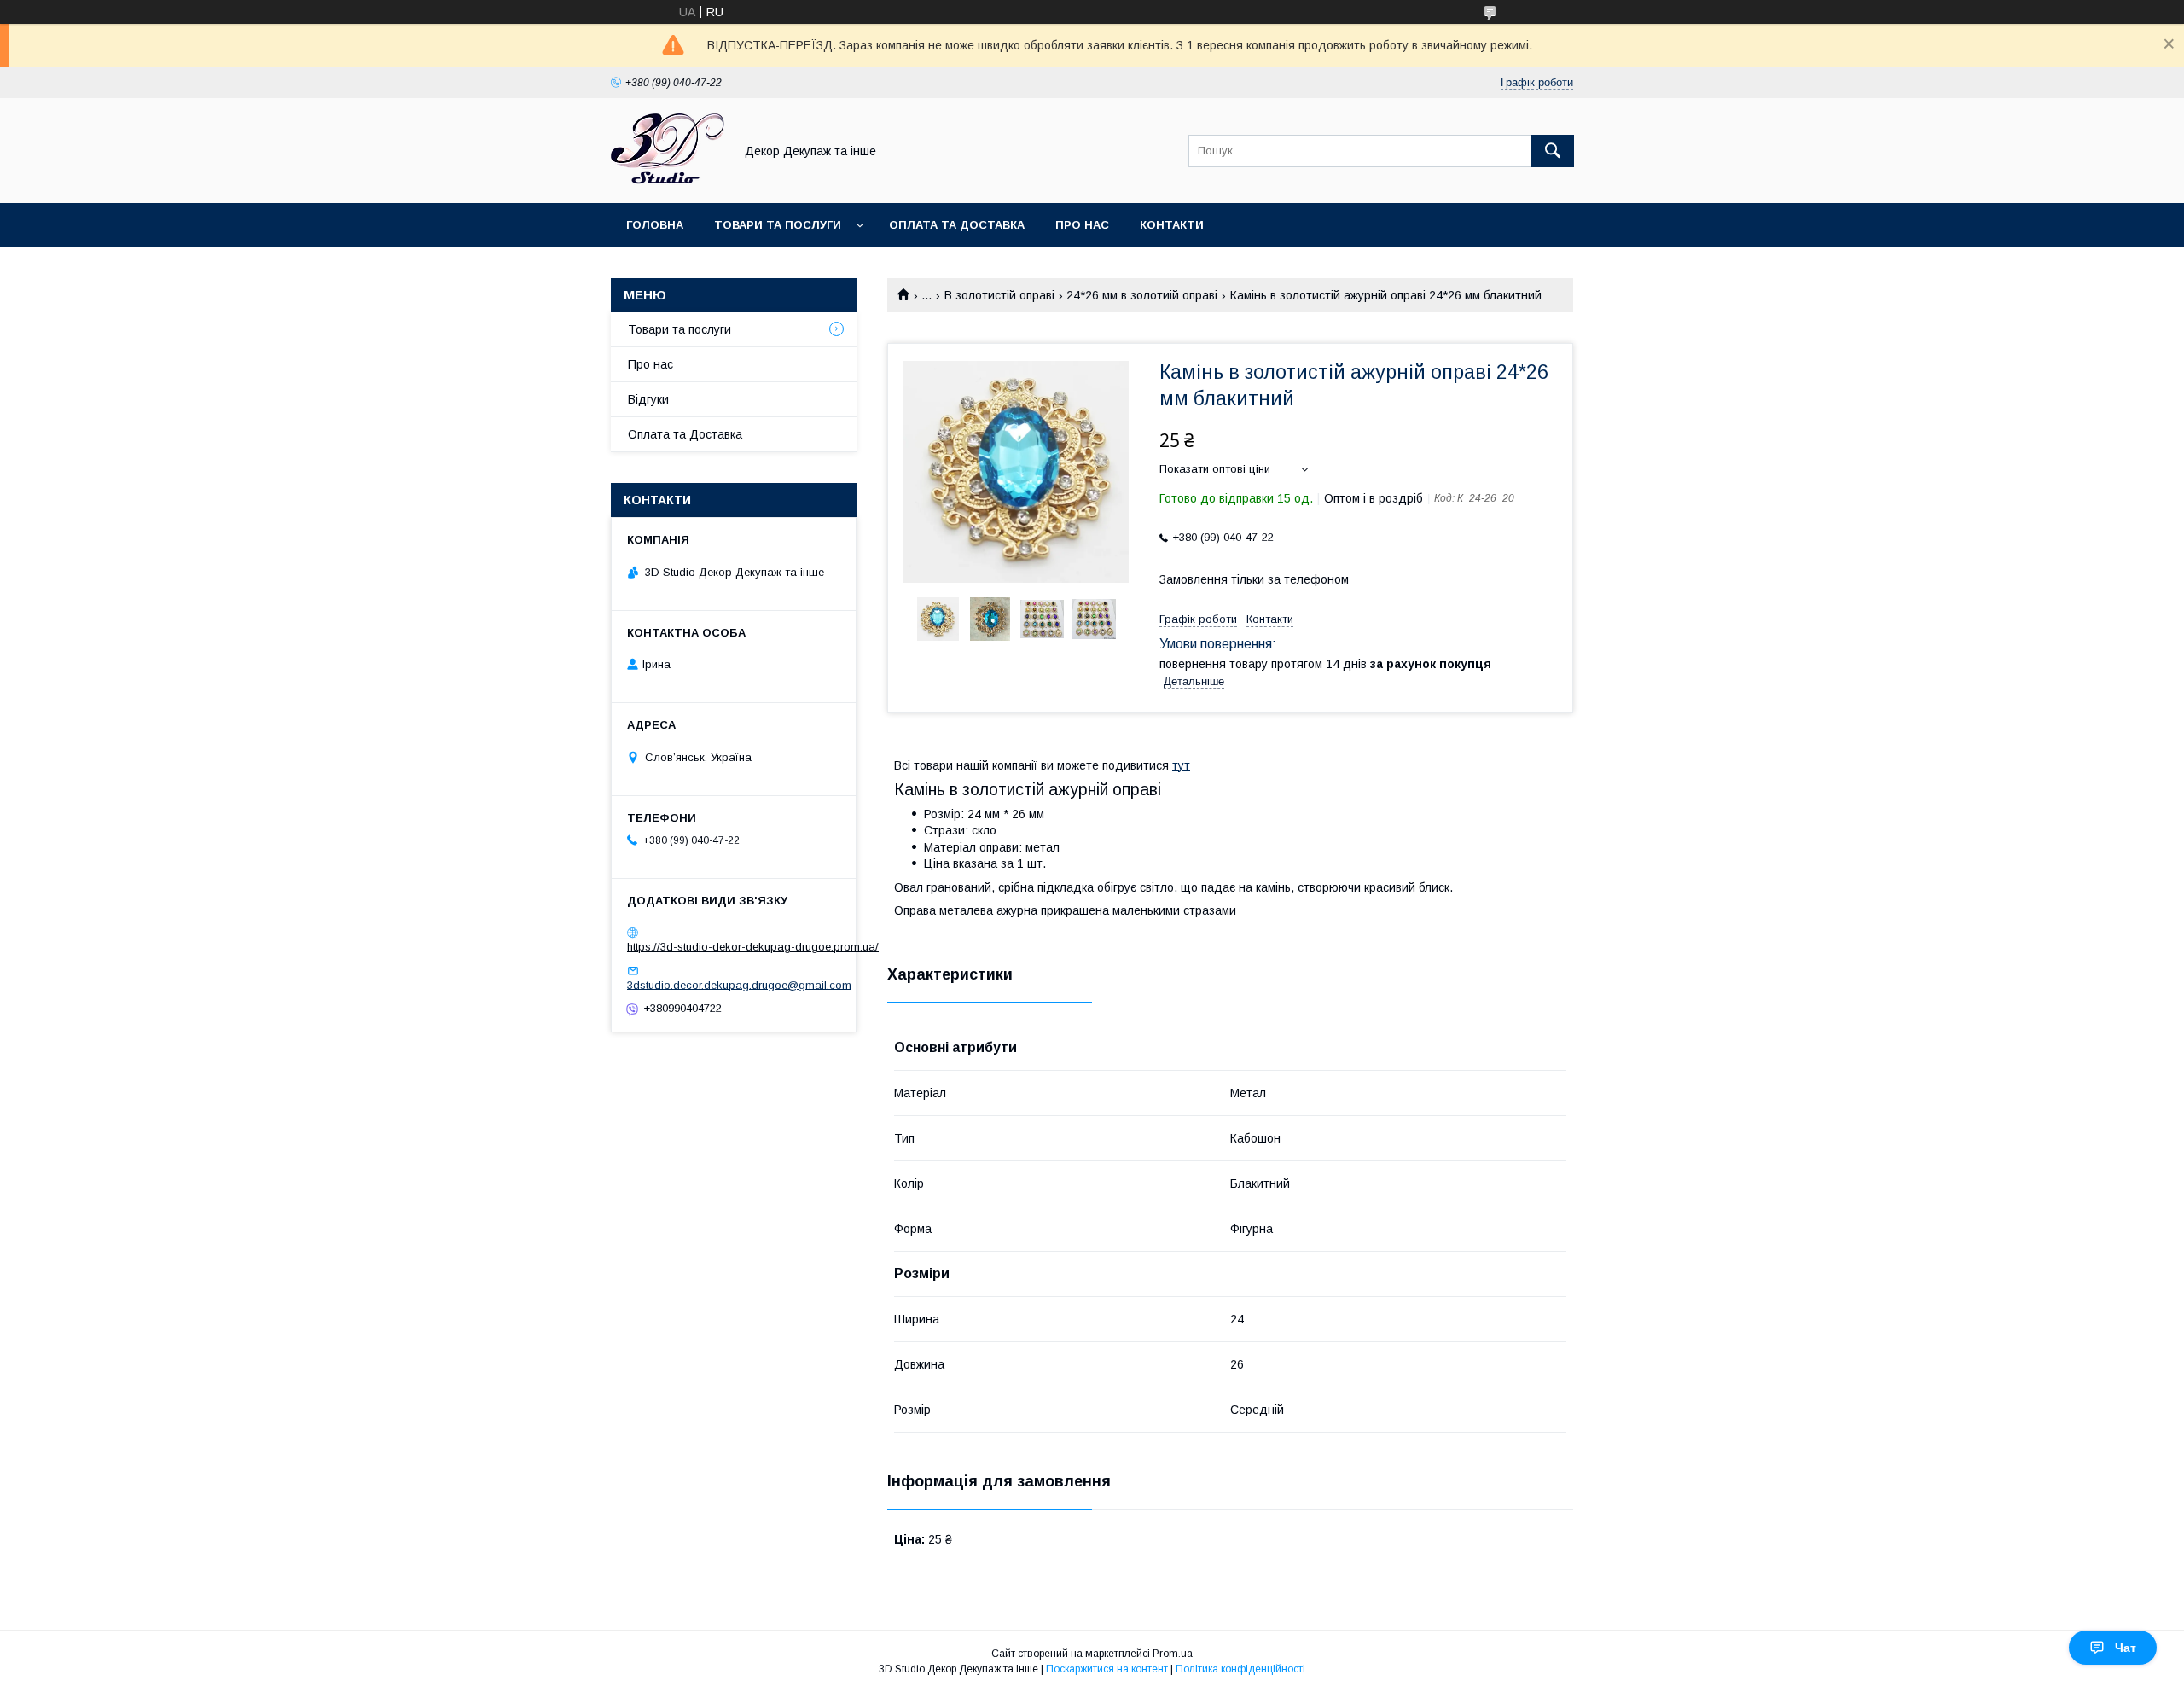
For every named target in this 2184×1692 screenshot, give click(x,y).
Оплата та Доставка (957, 225)
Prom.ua (1173, 1654)
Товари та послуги (778, 225)
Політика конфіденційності (1240, 1669)
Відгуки (648, 399)
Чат (2126, 1648)
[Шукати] (1553, 151)
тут (1181, 765)
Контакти (1172, 225)
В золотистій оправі (999, 295)
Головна (655, 225)
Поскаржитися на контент (1107, 1669)
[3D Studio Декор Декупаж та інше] (668, 181)
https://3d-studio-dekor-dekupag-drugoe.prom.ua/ (753, 947)
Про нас (1082, 225)
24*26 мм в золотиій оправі (1142, 295)
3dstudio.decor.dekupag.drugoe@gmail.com (739, 984)
